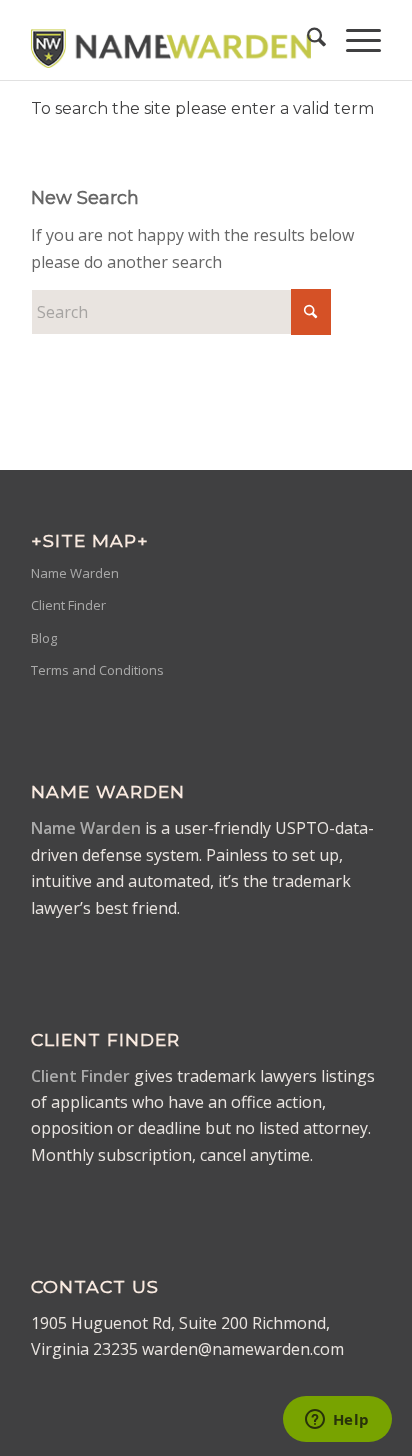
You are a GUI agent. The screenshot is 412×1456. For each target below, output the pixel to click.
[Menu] (353, 40)
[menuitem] (306, 40)
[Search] (306, 40)
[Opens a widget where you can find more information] (337, 1421)
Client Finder (68, 605)
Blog (44, 638)
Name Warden (75, 573)
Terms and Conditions (97, 670)
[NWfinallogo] (171, 40)
